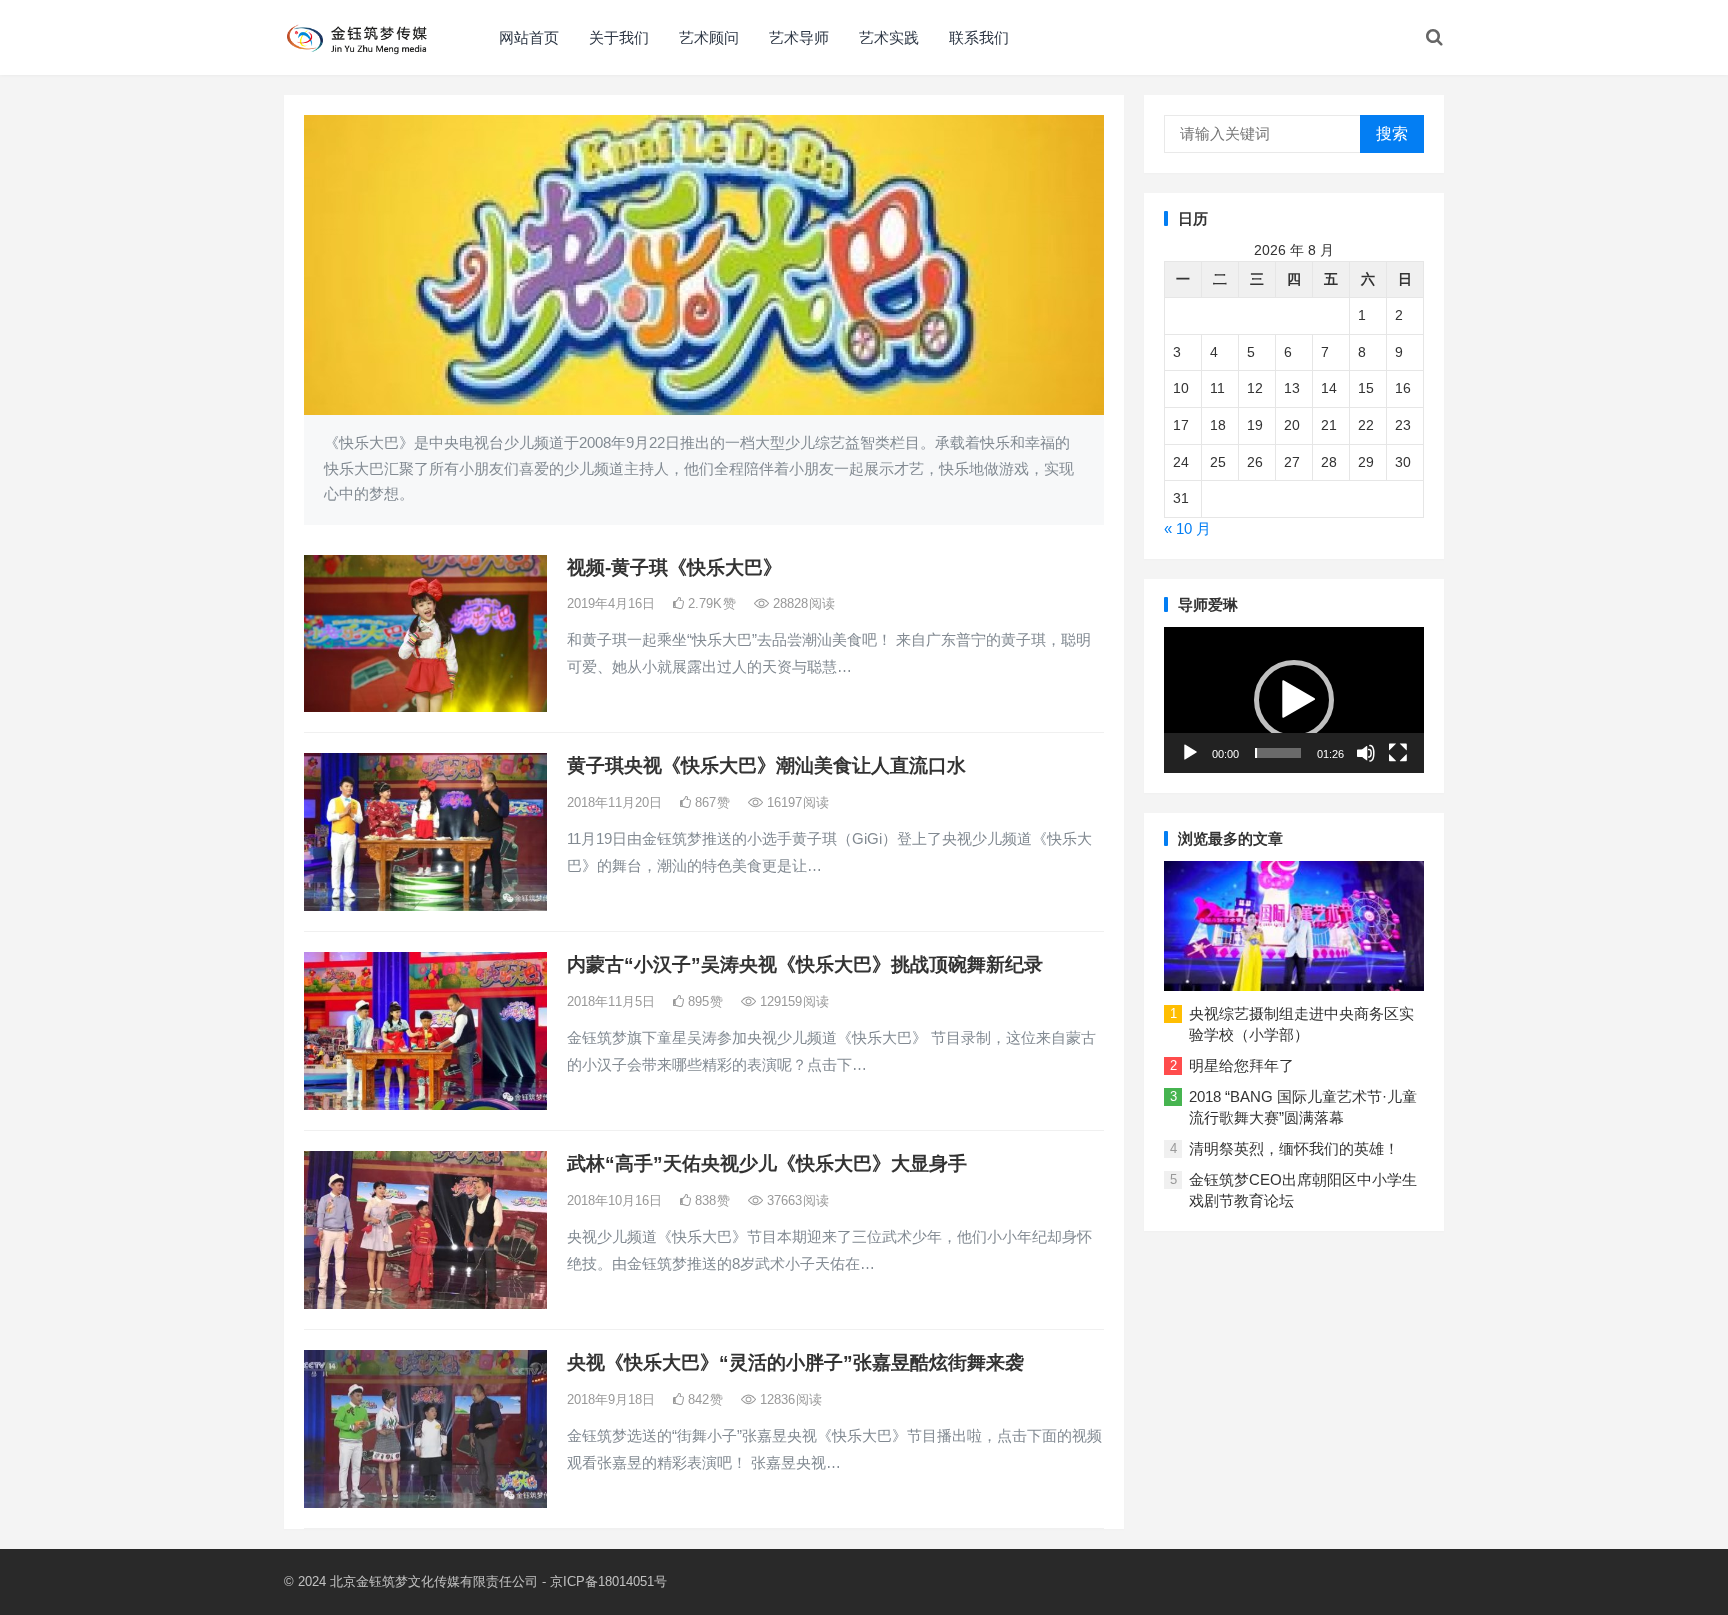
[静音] (1366, 753)
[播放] (1190, 753)
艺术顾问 (709, 37)
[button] (1294, 700)
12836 (789, 1399)
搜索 (1392, 133)
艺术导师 (799, 37)
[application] (1294, 700)
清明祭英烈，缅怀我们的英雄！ (1294, 1148)
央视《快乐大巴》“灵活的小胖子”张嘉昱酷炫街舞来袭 (795, 1362)
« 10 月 (1187, 528)
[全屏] (1398, 753)
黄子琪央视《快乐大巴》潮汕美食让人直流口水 (766, 765)
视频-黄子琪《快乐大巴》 (674, 567)
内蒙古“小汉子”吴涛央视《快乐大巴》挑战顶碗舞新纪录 (805, 964)
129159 (792, 1001)
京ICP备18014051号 (608, 1581)
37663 (796, 1200)
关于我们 (619, 37)
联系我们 (979, 37)
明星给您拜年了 (1241, 1065)
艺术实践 (889, 37)
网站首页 (529, 37)
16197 (796, 802)
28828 (802, 603)
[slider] (1278, 753)
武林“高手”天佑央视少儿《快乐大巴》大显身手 (767, 1163)
